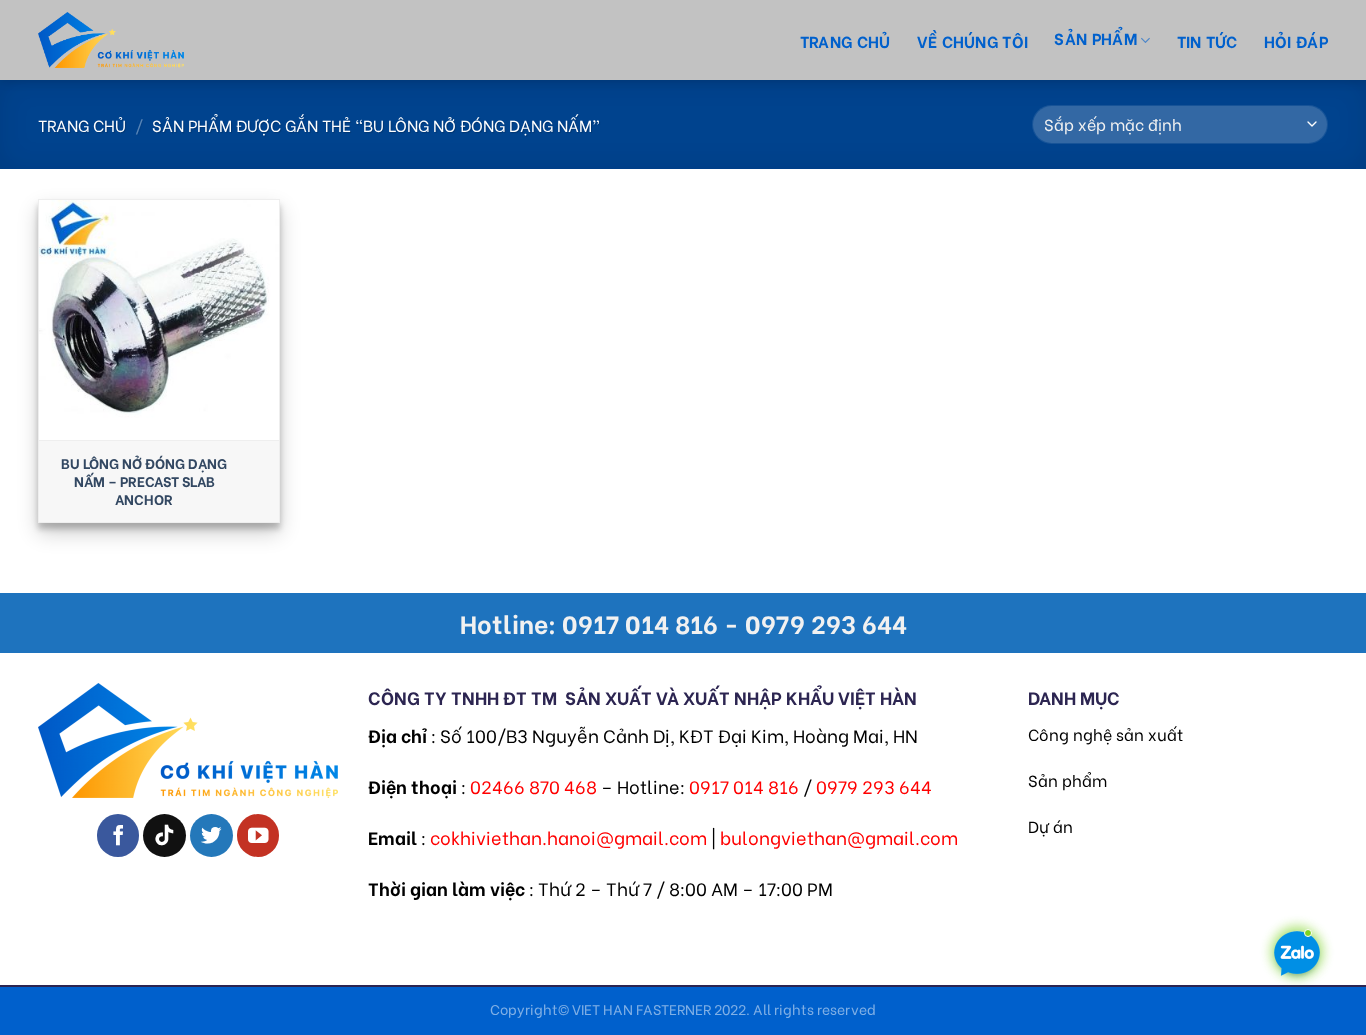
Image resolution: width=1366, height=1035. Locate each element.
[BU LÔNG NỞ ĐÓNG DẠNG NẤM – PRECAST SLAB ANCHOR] (159, 320)
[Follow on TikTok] (164, 835)
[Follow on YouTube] (258, 835)
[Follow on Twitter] (211, 835)
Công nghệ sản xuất (1105, 733)
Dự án (1050, 825)
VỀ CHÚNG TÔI (973, 40)
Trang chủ (845, 40)
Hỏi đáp (1296, 40)
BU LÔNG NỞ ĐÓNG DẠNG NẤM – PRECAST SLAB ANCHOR (144, 481)
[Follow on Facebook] (118, 835)
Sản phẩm (1067, 779)
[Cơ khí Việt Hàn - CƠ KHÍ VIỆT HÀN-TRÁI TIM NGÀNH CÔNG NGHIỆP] (148, 40)
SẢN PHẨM (1095, 37)
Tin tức (1207, 40)
